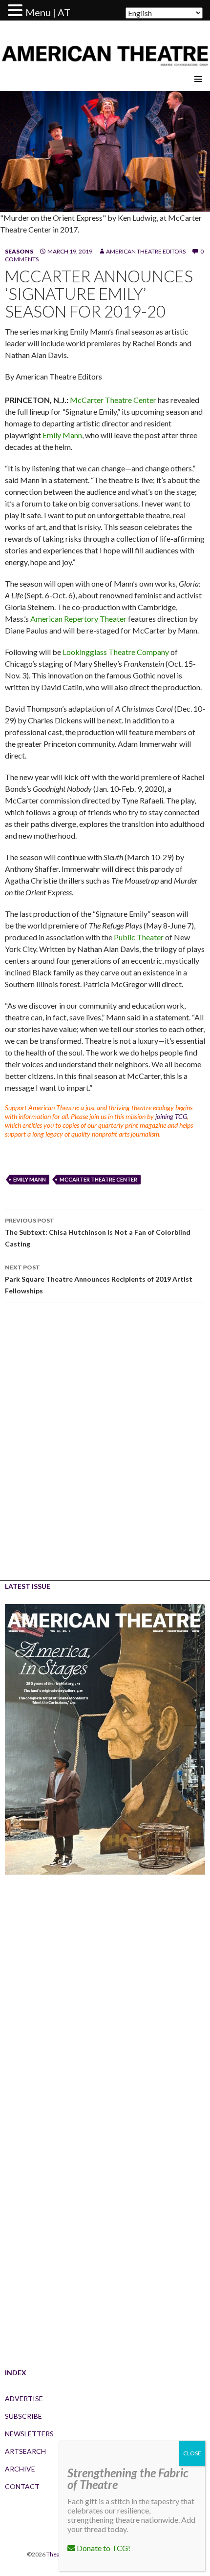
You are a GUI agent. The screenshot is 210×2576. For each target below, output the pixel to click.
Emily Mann (62, 435)
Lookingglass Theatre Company (116, 652)
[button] (17, 11)
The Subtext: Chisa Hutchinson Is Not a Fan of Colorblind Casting (98, 1232)
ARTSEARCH (25, 2451)
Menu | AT (48, 12)
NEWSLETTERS (29, 2434)
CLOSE (192, 2453)
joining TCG (171, 1116)
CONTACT (22, 2486)
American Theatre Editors (146, 251)
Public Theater (139, 937)
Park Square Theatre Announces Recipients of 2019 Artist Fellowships (99, 1279)
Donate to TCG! (103, 2548)
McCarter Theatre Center (113, 400)
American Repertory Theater (78, 619)
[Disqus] (105, 1449)
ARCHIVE (20, 2469)
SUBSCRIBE (23, 2416)
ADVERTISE (24, 2398)
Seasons (19, 251)
